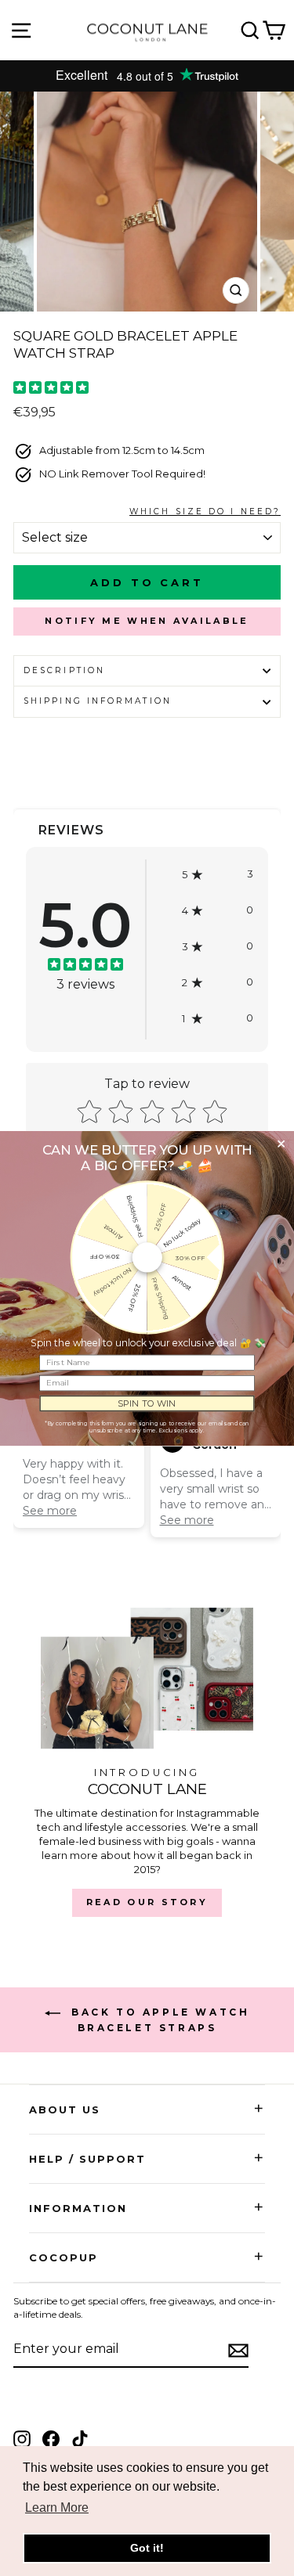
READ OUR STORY (147, 1902)
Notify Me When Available (147, 621)
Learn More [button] (57, 2508)
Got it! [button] (147, 2548)
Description (64, 670)
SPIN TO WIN (147, 1403)
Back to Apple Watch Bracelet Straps (158, 2020)
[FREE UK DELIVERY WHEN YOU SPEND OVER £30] (147, 76)
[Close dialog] (281, 1144)
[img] (51, 389)
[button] (218, 874)
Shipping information (98, 701)
